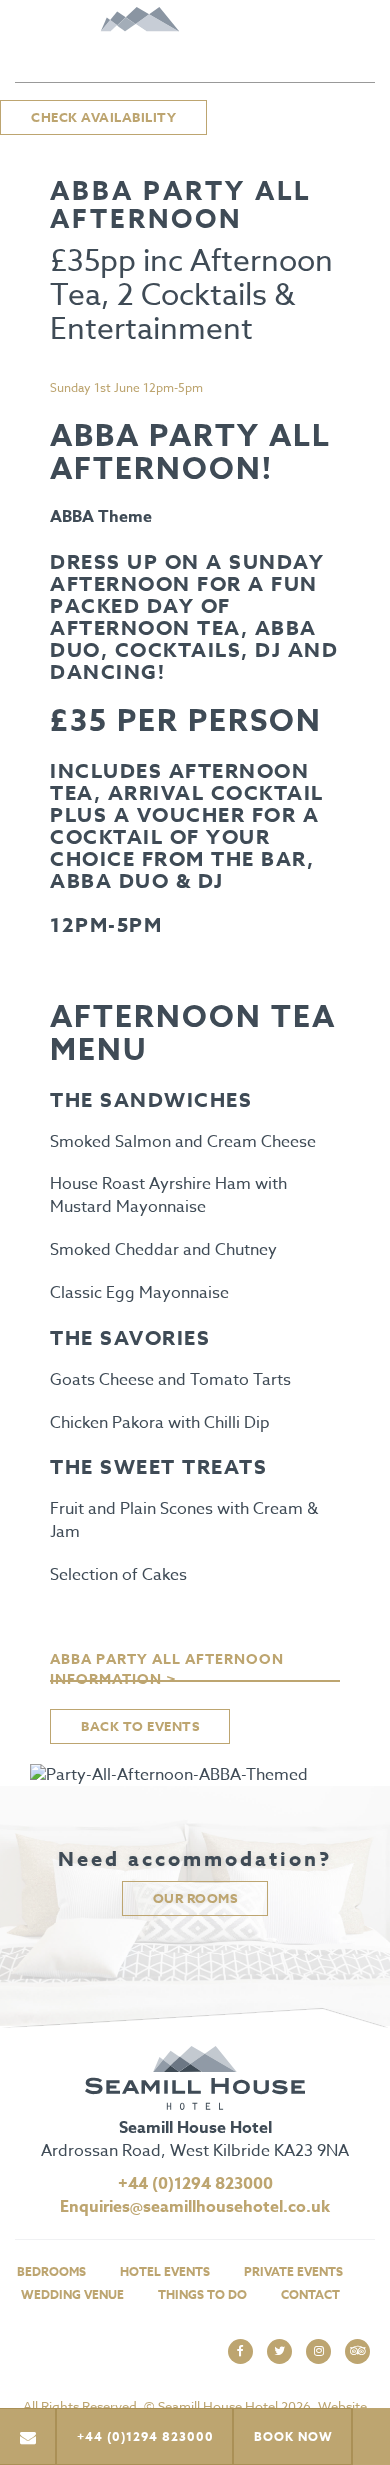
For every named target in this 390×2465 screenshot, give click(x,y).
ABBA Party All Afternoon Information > (167, 1665)
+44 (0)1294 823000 (195, 2184)
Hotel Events (165, 2271)
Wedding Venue (72, 2294)
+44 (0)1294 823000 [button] (145, 2436)
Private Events (293, 2271)
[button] (28, 2436)
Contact (310, 2294)
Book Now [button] (293, 2436)
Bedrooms (51, 2271)
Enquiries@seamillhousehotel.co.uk (195, 2207)
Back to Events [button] (140, 1726)
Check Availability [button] (103, 117)
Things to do (202, 2294)
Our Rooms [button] (195, 1898)
